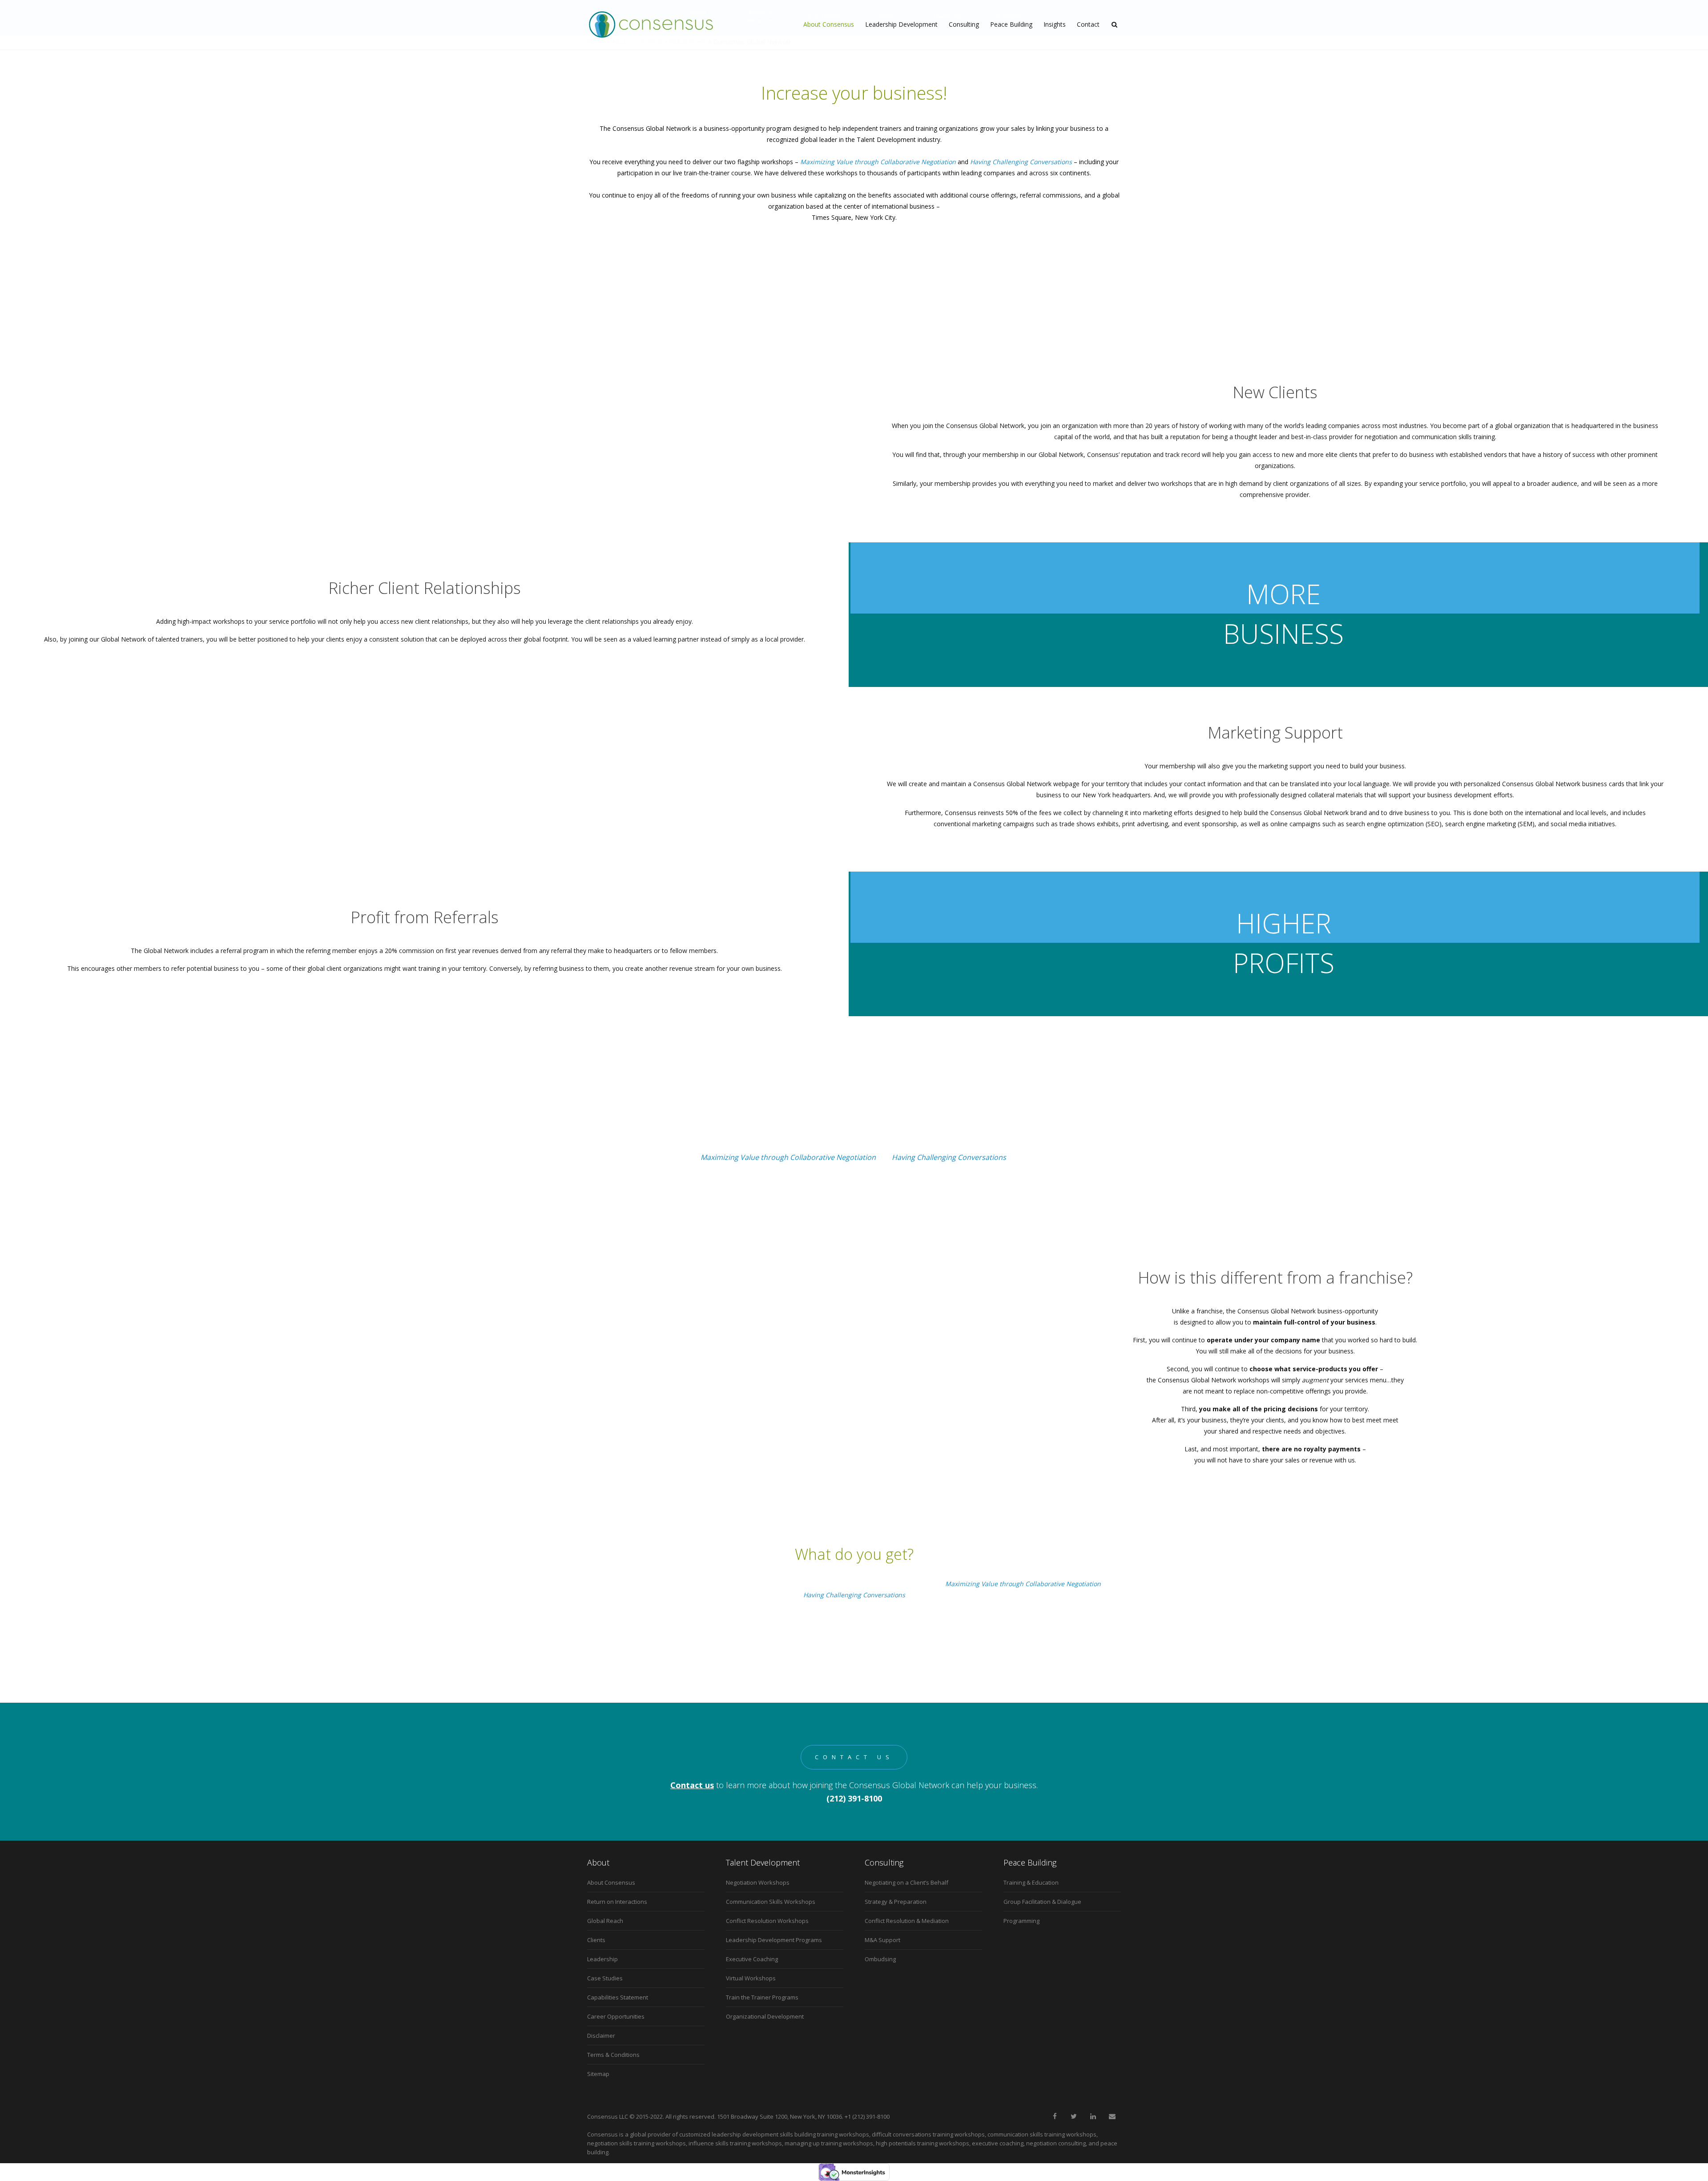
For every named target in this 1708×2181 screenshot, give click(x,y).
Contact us (854, 1757)
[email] (1112, 2116)
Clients (596, 1940)
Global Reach (605, 1921)
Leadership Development (901, 24)
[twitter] (1074, 2116)
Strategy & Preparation (896, 1902)
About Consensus (829, 24)
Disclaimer (601, 2036)
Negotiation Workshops (758, 1882)
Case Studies (605, 1978)
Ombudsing (880, 1959)
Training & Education (1031, 1882)
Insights (1055, 24)
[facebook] (1055, 2116)
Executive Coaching (752, 1959)
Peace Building (1011, 24)
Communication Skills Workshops (771, 1902)
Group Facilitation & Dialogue (1042, 1902)
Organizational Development (765, 2016)
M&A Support (882, 1940)
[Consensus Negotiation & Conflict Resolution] (651, 24)
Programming (1021, 1921)
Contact (1088, 24)
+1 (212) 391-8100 (867, 2116)
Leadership (602, 1959)
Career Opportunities (616, 2016)
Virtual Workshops (751, 1978)
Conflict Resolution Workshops (767, 1921)
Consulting (964, 24)
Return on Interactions (617, 1902)
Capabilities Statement (618, 1997)
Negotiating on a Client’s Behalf (906, 1882)
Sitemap (598, 2074)
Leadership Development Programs (774, 1940)
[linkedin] (1093, 2116)
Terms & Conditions (613, 2055)
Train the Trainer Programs (762, 1997)
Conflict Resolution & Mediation (907, 1921)
